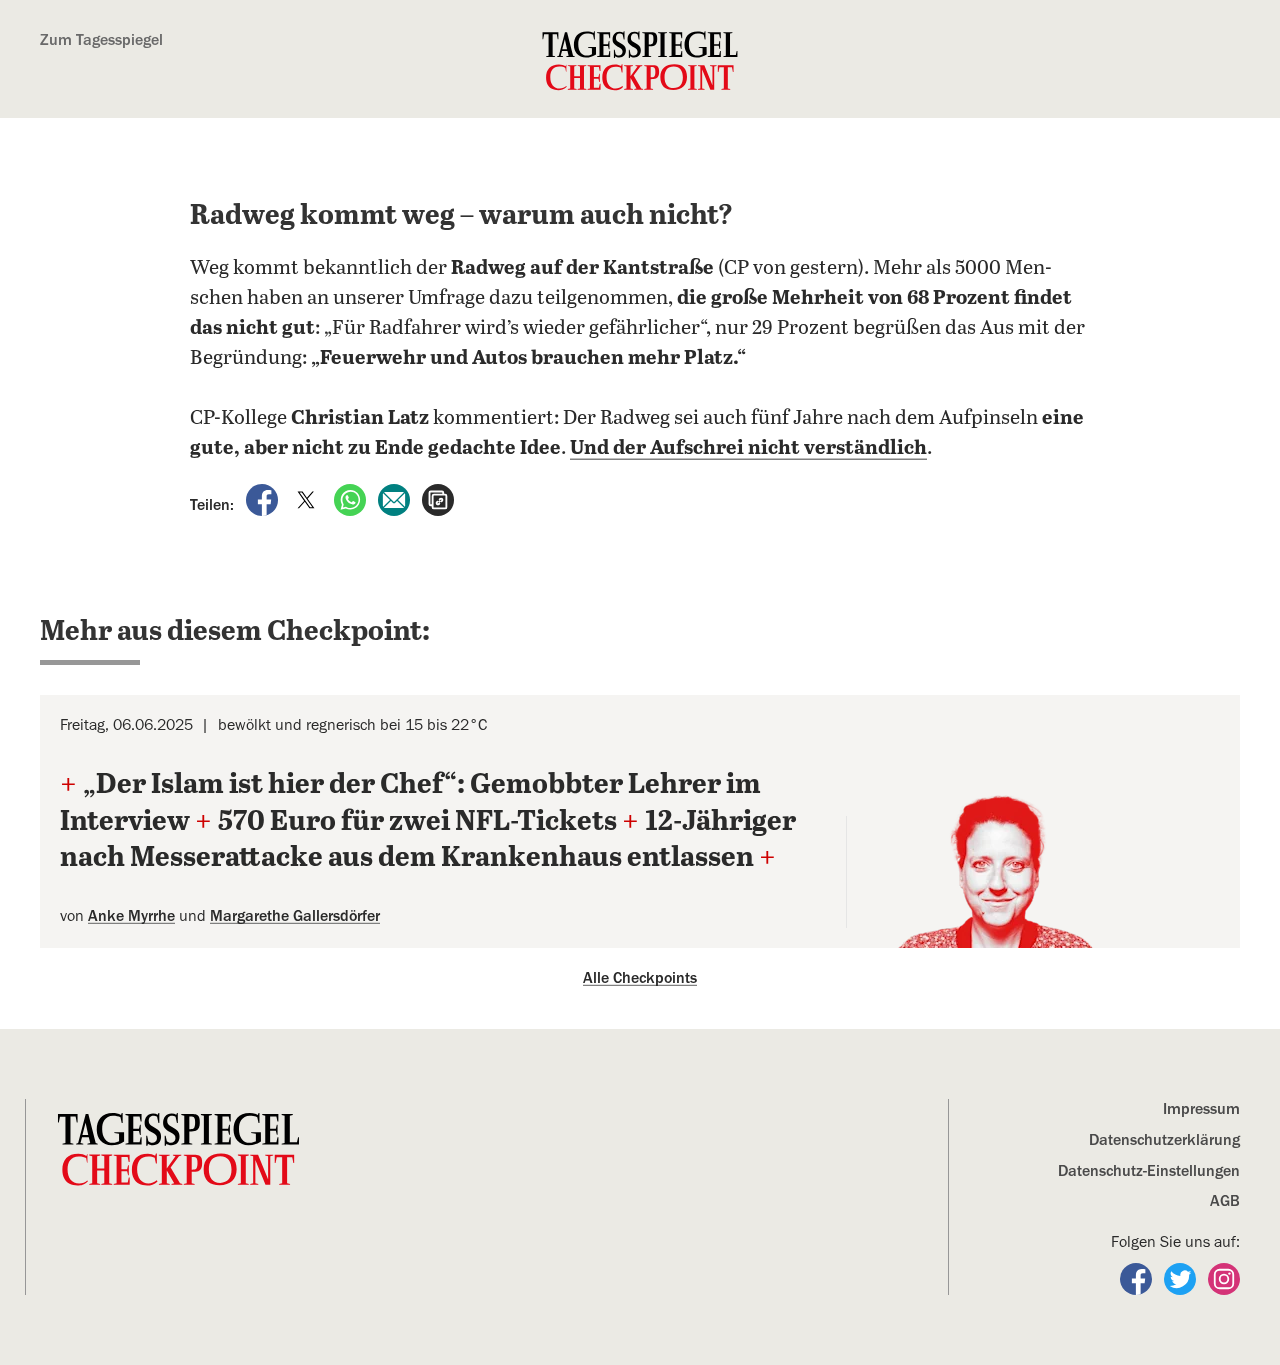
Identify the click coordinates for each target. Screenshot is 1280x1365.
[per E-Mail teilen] (396, 499)
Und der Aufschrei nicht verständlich (748, 448)
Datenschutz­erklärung (1164, 1140)
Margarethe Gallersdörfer (295, 916)
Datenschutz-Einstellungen (1149, 1171)
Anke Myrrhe (131, 916)
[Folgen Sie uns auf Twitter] (1182, 1278)
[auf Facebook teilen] (264, 499)
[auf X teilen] (308, 499)
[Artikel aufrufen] (438, 499)
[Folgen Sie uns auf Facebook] (1138, 1278)
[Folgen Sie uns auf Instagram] (1224, 1278)
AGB (1225, 1201)
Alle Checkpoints (640, 978)
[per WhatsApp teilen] (352, 499)
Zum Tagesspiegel (101, 40)
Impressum (1201, 1109)
